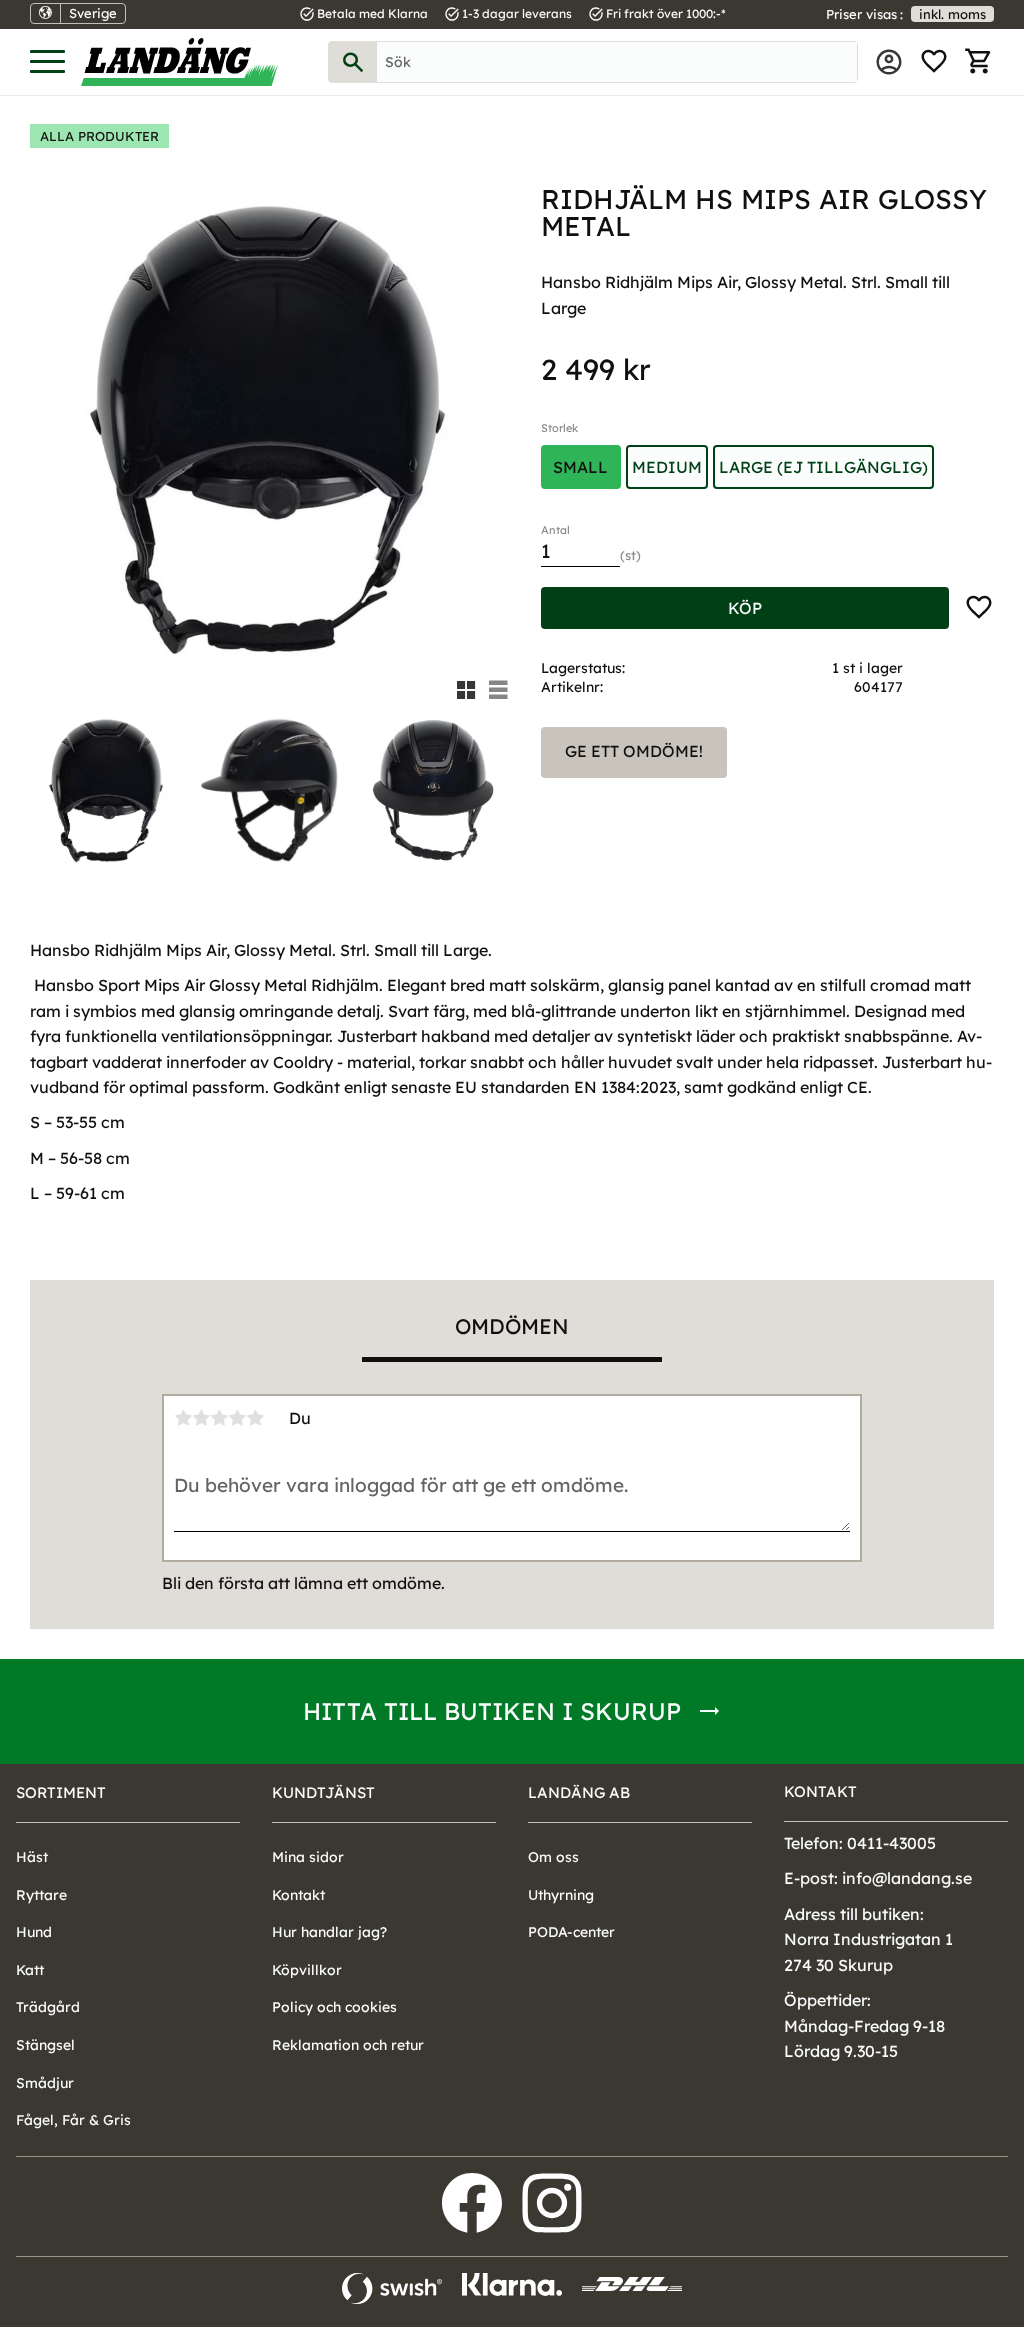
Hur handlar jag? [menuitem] (329, 1932)
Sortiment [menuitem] (61, 1792)
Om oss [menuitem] (553, 1857)
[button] (47, 62)
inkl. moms (952, 14)
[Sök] (353, 62)
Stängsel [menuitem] (45, 2045)
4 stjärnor (237, 1418)
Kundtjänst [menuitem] (323, 1792)
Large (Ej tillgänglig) (823, 467)
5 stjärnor (255, 1418)
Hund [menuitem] (34, 1932)
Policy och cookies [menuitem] (334, 2007)
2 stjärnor (201, 1418)
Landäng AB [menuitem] (579, 1792)
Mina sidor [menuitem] (889, 62)
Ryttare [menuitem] (41, 1895)
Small (580, 467)
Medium (667, 467)
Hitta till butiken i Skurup (492, 1711)
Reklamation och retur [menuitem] (348, 2045)
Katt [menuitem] (30, 1970)
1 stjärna (183, 1418)
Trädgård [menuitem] (48, 2007)
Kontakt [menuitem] (298, 1895)
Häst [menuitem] (32, 1857)
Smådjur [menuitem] (45, 2083)
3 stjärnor (219, 1418)
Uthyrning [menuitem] (561, 1895)
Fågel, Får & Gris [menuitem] (73, 2120)
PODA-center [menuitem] (571, 1932)
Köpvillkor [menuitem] (307, 1970)
